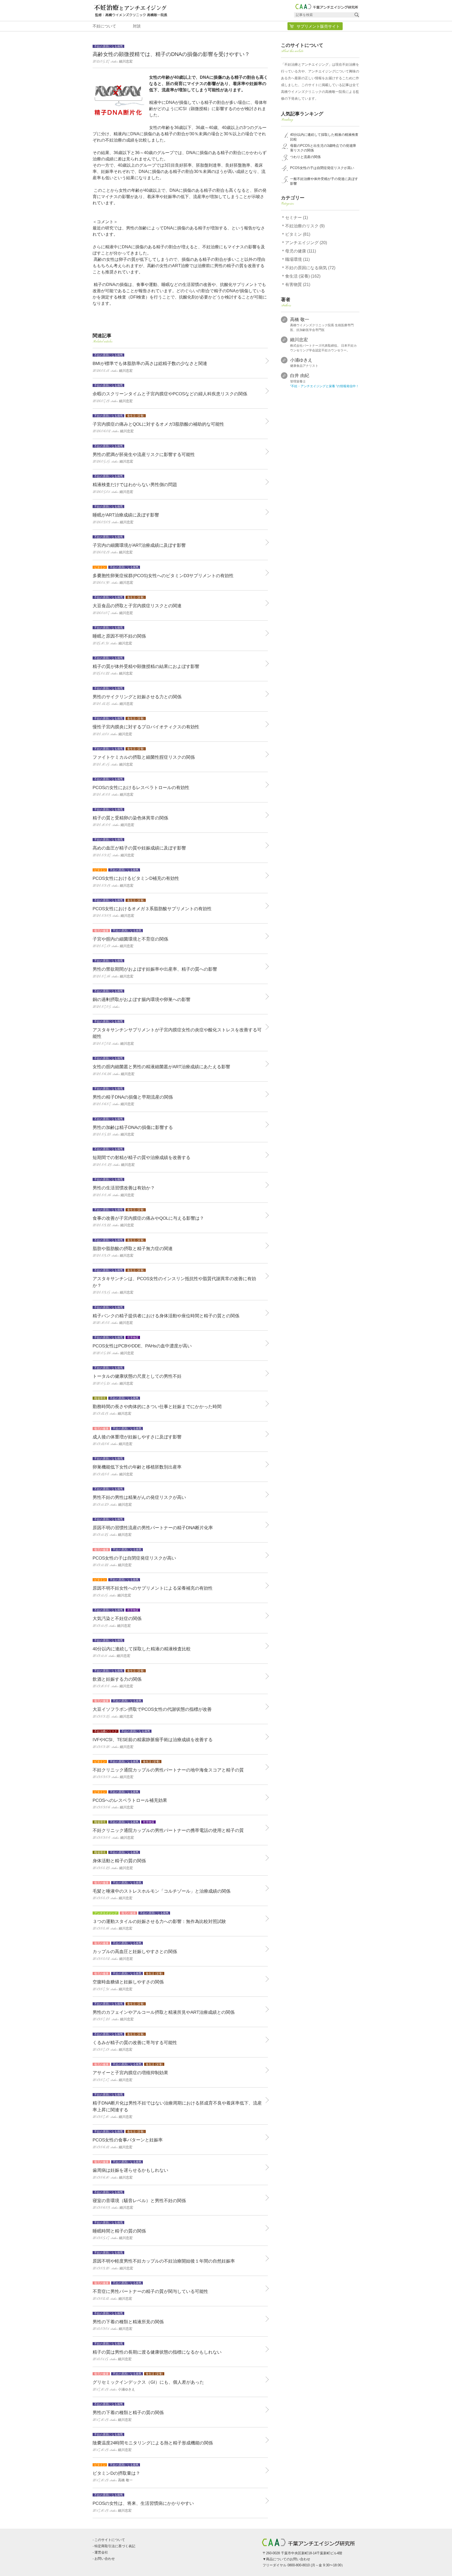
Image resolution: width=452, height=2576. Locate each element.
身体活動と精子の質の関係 (119, 1861)
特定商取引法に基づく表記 (115, 2546)
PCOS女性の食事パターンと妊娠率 (128, 2140)
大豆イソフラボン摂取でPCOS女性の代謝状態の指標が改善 (152, 1709)
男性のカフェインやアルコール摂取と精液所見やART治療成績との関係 (164, 2012)
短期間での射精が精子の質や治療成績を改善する (142, 1157)
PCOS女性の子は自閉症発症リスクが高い (134, 1558)
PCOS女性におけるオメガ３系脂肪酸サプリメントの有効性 (152, 909)
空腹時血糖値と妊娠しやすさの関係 (128, 1982)
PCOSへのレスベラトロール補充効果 (130, 1800)
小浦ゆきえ (301, 360)
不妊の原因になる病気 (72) (310, 268)
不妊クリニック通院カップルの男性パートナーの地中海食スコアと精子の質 (168, 1770)
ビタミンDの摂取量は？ (116, 2473)
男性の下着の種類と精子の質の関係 (128, 2412)
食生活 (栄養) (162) (303, 276)
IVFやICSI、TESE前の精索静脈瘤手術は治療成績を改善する (153, 1739)
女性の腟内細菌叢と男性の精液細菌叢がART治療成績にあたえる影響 (161, 1067)
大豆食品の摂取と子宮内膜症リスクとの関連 (137, 606)
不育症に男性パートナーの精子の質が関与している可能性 (150, 2291)
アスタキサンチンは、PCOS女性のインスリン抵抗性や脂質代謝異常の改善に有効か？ (174, 1282)
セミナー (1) (296, 218)
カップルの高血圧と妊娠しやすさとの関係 (135, 1951)
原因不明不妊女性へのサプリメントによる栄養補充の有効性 (153, 1588)
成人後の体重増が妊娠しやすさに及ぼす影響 (137, 1437)
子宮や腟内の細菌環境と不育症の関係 (130, 939)
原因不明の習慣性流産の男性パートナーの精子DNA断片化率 (153, 1528)
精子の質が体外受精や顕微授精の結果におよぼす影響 (146, 666)
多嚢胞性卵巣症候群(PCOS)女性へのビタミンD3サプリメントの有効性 (163, 575)
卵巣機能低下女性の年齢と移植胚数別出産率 (137, 1467)
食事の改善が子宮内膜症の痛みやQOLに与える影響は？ (148, 1218)
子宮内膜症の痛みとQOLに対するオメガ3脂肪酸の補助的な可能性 (158, 424)
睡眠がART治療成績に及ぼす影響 (126, 515)
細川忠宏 (299, 340)
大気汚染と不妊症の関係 (117, 1618)
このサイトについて (110, 2540)
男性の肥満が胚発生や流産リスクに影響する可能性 (144, 454)
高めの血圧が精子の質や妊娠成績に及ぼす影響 (139, 848)
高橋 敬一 (300, 320)
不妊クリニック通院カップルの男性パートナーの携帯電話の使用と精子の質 (168, 1830)
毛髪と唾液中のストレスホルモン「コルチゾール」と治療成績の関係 (162, 1891)
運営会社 (101, 2552)
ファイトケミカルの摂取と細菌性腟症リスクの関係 (144, 757)
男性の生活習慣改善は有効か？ (124, 1188)
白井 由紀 (300, 376)
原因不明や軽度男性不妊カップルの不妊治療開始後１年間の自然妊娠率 (164, 2261)
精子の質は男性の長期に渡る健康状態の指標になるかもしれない (157, 2352)
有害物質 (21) (298, 285)
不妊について (104, 26)
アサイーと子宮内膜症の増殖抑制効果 (130, 2072)
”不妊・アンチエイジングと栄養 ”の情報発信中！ (324, 386)
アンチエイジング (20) (306, 243)
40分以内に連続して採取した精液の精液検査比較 (142, 1649)
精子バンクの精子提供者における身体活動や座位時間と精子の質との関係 (166, 1316)
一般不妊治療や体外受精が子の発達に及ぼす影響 (324, 181)
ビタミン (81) (298, 234)
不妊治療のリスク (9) (305, 226)
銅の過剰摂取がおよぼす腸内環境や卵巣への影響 (142, 999)
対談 (137, 26)
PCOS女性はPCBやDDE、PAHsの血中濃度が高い (142, 1346)
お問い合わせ (105, 2559)
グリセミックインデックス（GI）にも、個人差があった (148, 2382)
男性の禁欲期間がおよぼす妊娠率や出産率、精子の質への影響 (155, 969)
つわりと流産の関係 (305, 157)
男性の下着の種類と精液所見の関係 (128, 2322)
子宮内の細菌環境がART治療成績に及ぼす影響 (139, 545)
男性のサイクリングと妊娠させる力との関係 (137, 697)
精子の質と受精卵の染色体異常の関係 (130, 818)
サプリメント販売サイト (318, 26)
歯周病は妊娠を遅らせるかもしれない (130, 2170)
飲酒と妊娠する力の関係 (118, 1679)
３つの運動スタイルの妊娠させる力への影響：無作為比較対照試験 (159, 1921)
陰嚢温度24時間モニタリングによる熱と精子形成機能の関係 (153, 2443)
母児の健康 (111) (301, 251)
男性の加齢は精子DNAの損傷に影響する (133, 1127)
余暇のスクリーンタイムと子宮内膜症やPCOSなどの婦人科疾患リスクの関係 (170, 394)
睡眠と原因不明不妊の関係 (119, 636)
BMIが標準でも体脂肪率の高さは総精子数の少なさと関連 (150, 363)
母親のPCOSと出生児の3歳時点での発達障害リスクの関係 (323, 148)
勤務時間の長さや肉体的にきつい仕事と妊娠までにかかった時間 (157, 1406)
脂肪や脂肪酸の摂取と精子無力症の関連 (133, 1248)
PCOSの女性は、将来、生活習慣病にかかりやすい (143, 2503)
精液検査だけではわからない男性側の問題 (135, 484)
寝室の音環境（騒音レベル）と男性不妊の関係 (139, 2200)
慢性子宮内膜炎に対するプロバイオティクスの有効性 (146, 727)
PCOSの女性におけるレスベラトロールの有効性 (141, 787)
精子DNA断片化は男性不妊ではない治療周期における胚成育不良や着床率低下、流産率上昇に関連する (177, 2106)
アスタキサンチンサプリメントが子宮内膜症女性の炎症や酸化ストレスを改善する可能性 (177, 1033)
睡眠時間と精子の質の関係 (119, 2231)
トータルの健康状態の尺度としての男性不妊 (137, 1376)
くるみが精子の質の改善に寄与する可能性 (135, 2042)
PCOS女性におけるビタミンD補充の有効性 (136, 878)
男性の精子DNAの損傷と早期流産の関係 (133, 1097)
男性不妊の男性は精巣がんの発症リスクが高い (139, 1497)
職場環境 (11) (297, 259)
